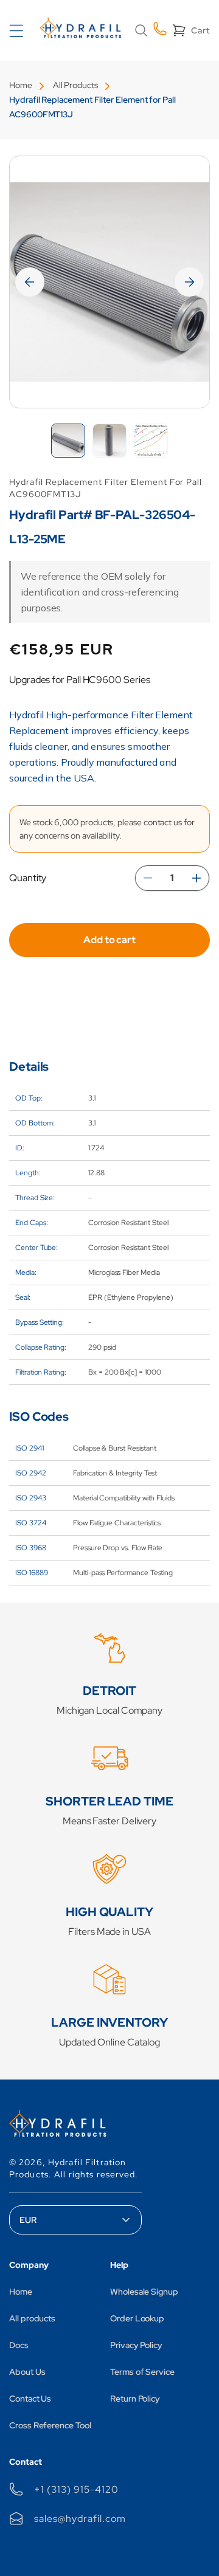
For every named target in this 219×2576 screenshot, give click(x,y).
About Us (27, 2372)
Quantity (28, 878)
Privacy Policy (136, 2345)
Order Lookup (137, 2318)
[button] (141, 30)
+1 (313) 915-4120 (76, 2489)
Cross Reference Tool (50, 2425)
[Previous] (30, 282)
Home (21, 85)
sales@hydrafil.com (80, 2519)
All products (32, 2318)
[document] (109, 282)
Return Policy (135, 2399)
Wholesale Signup (144, 2292)
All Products (75, 85)
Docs (19, 2345)
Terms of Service (142, 2372)
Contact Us (30, 2399)
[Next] (189, 282)
